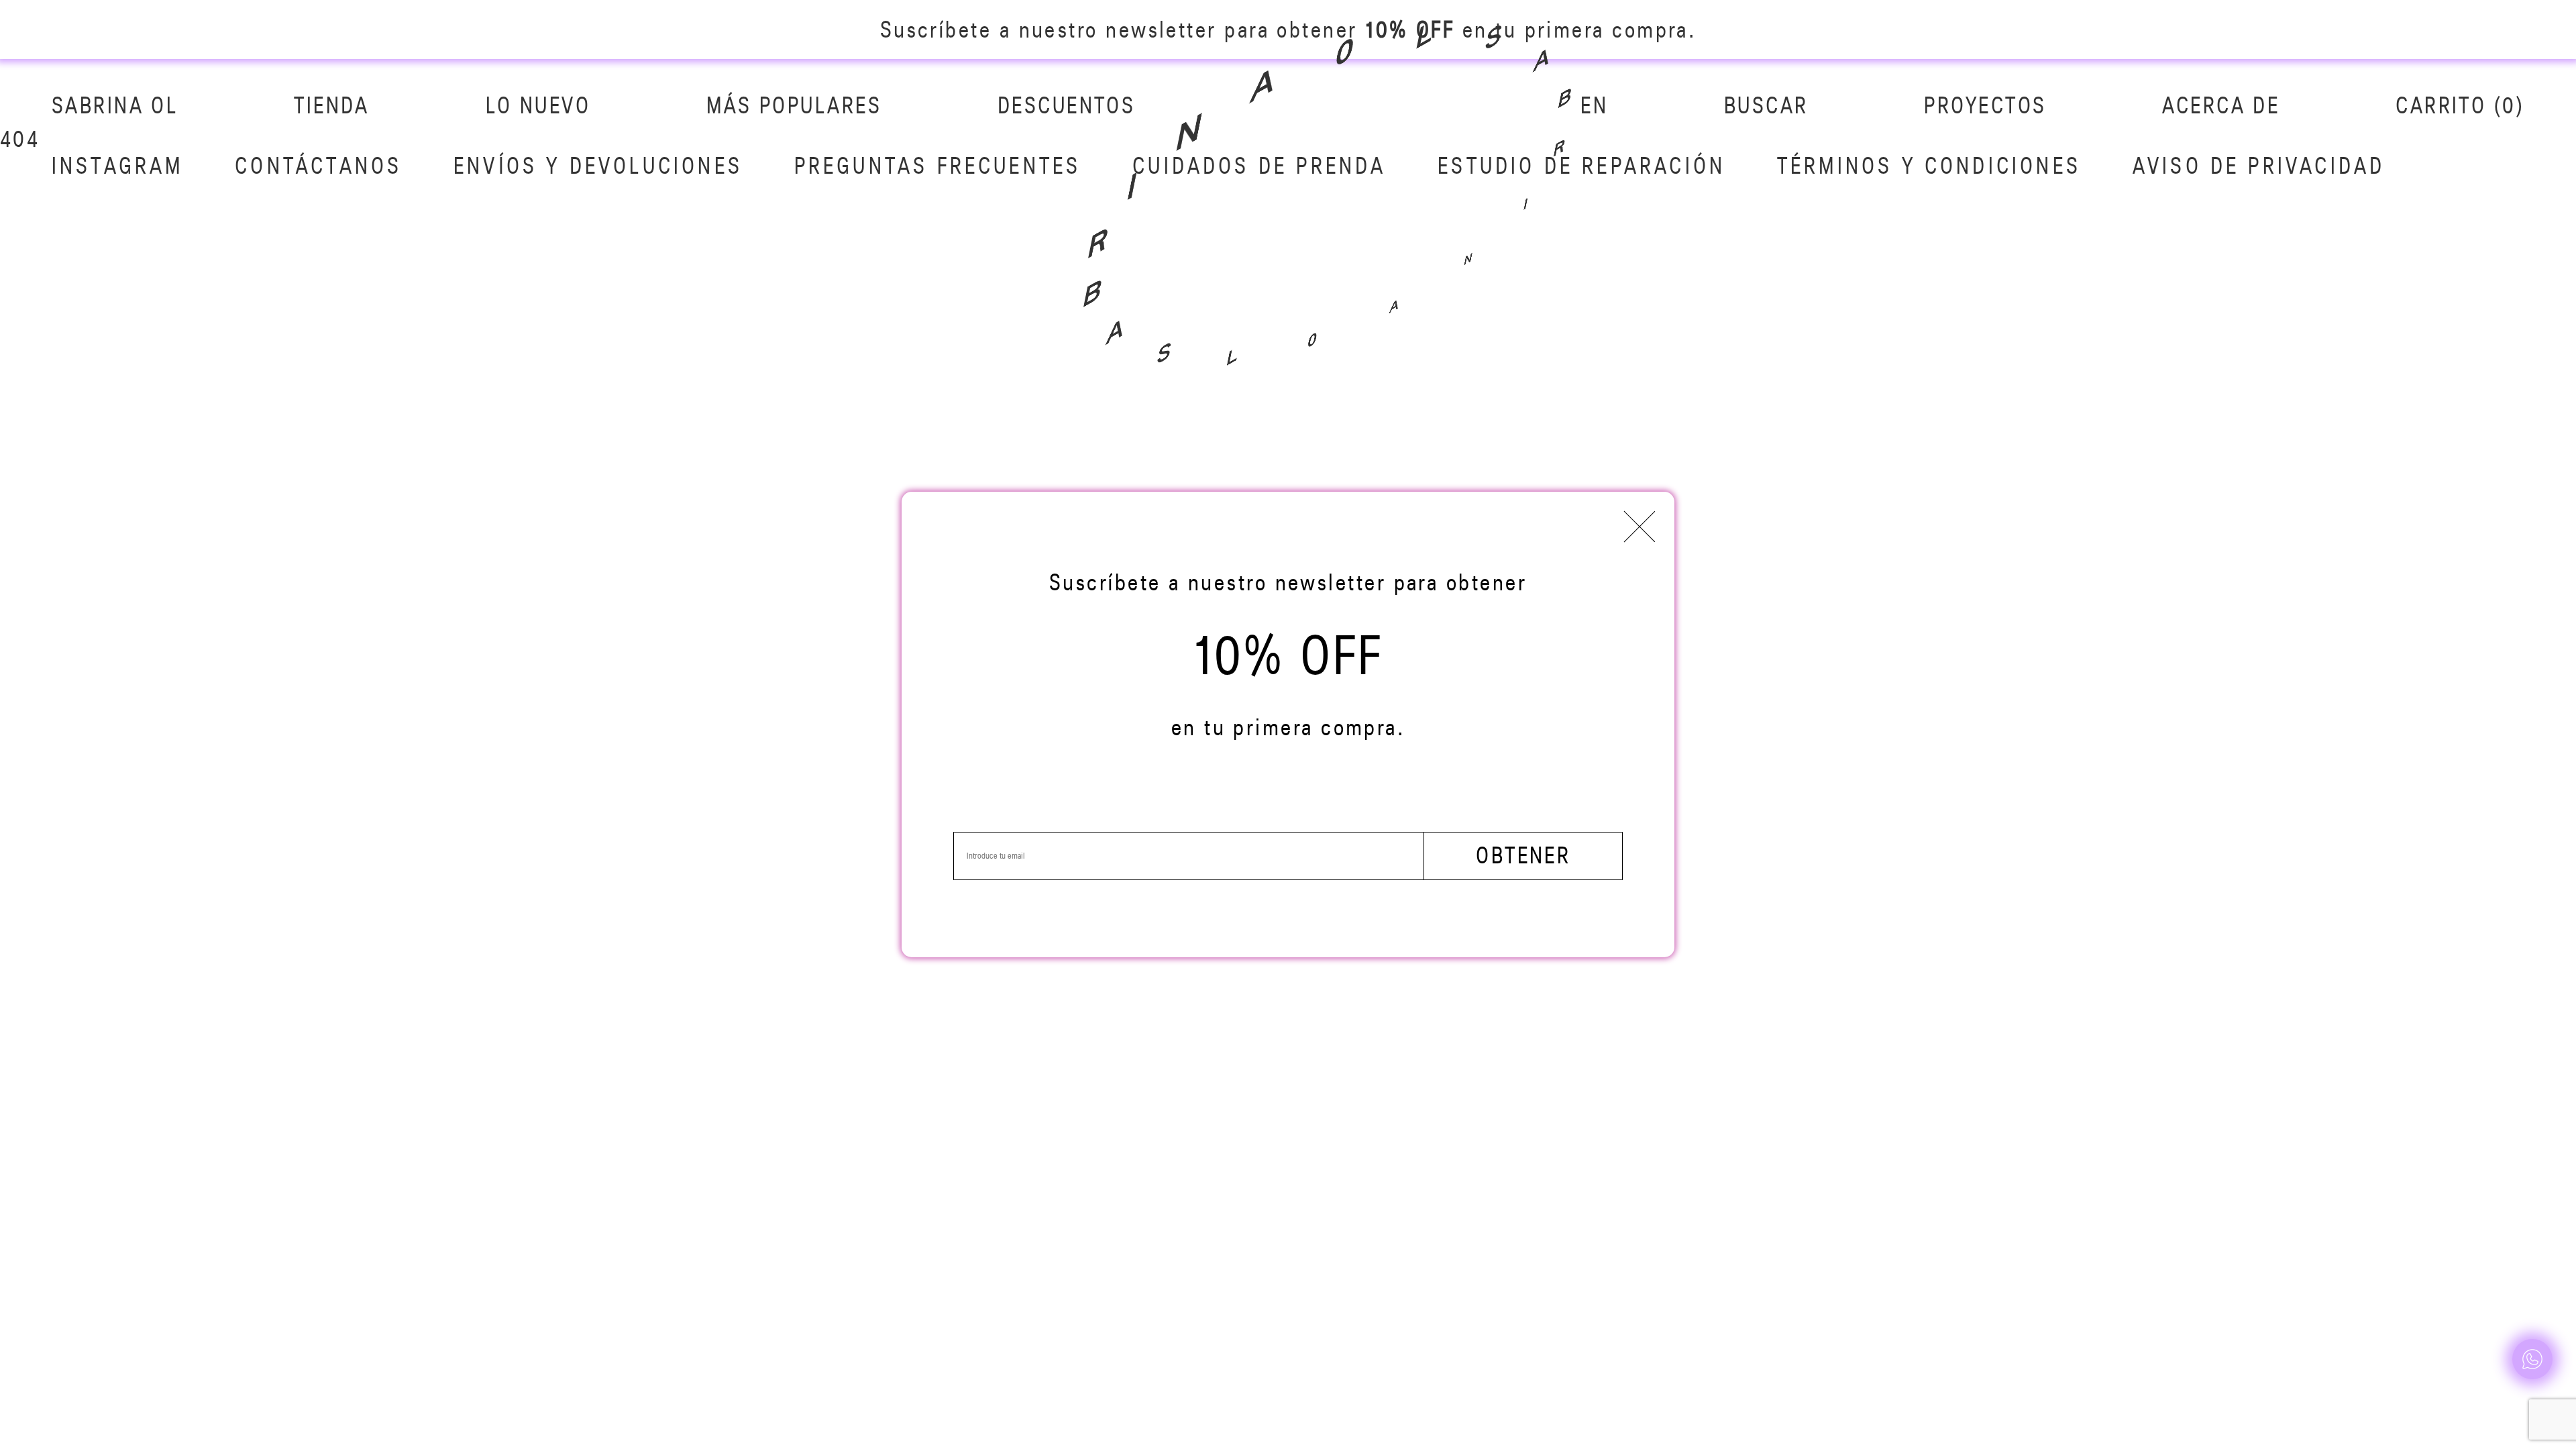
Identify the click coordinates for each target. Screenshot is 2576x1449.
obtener (1523, 855)
